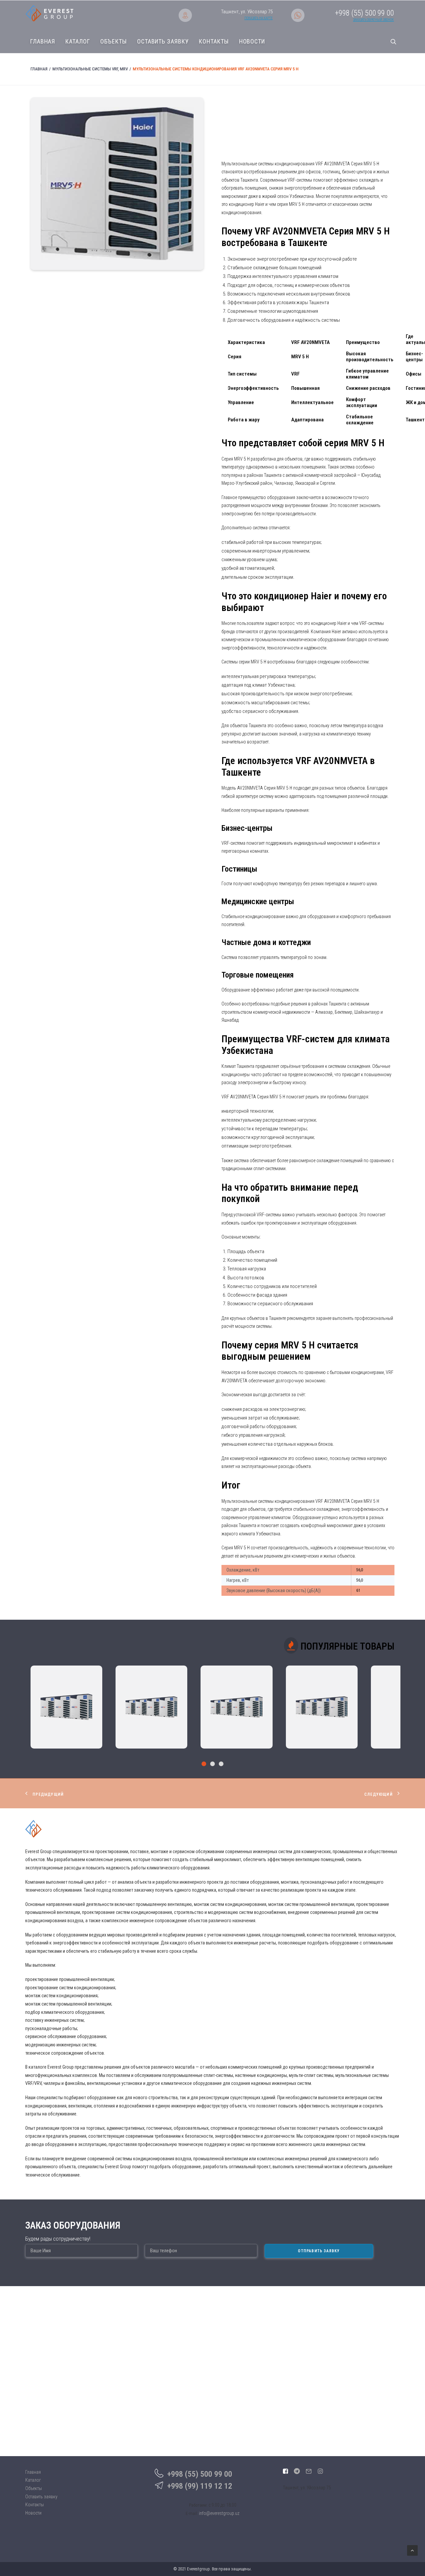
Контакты (214, 42)
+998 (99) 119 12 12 (200, 2486)
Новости (252, 42)
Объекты (114, 42)
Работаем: (198, 2505)
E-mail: (192, 2513)
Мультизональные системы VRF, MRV (90, 69)
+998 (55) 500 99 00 (200, 2474)
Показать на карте (258, 18)
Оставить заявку (163, 42)
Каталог (78, 42)
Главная (43, 42)
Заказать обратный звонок (373, 20)
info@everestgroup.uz (219, 2513)
